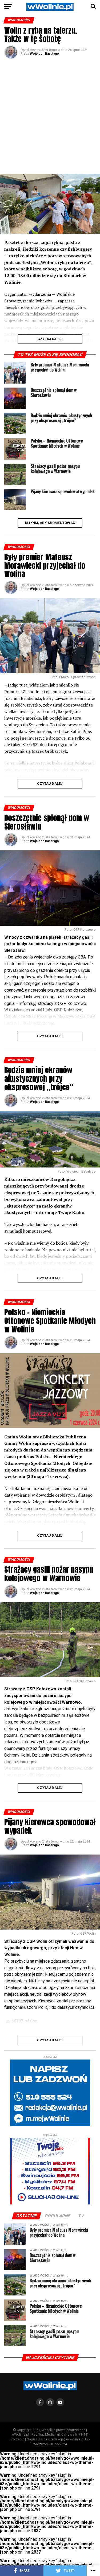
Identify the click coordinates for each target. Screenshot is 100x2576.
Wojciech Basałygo (44, 54)
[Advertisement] (50, 116)
